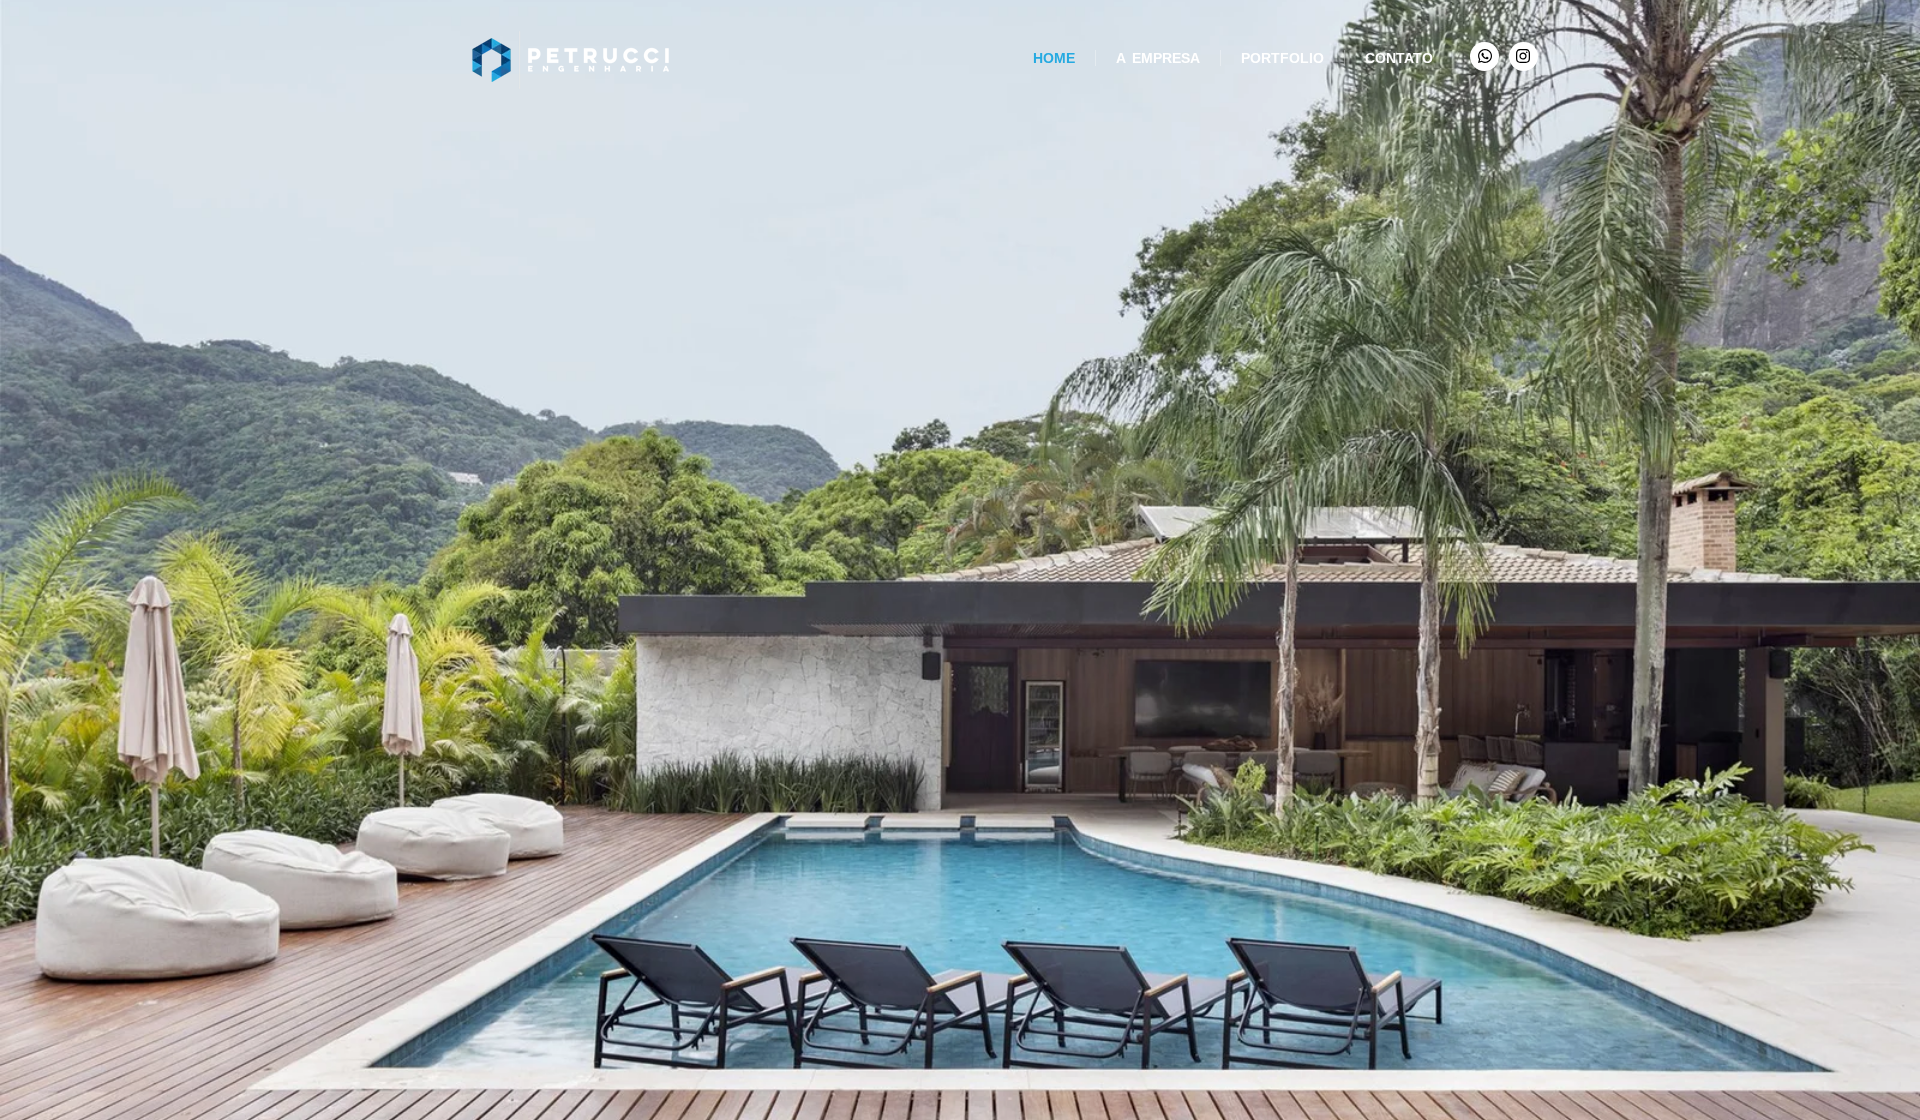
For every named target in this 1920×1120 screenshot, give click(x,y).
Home (1054, 58)
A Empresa (1158, 58)
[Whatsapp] (1484, 56)
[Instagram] (1523, 56)
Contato (1399, 58)
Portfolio (1282, 58)
